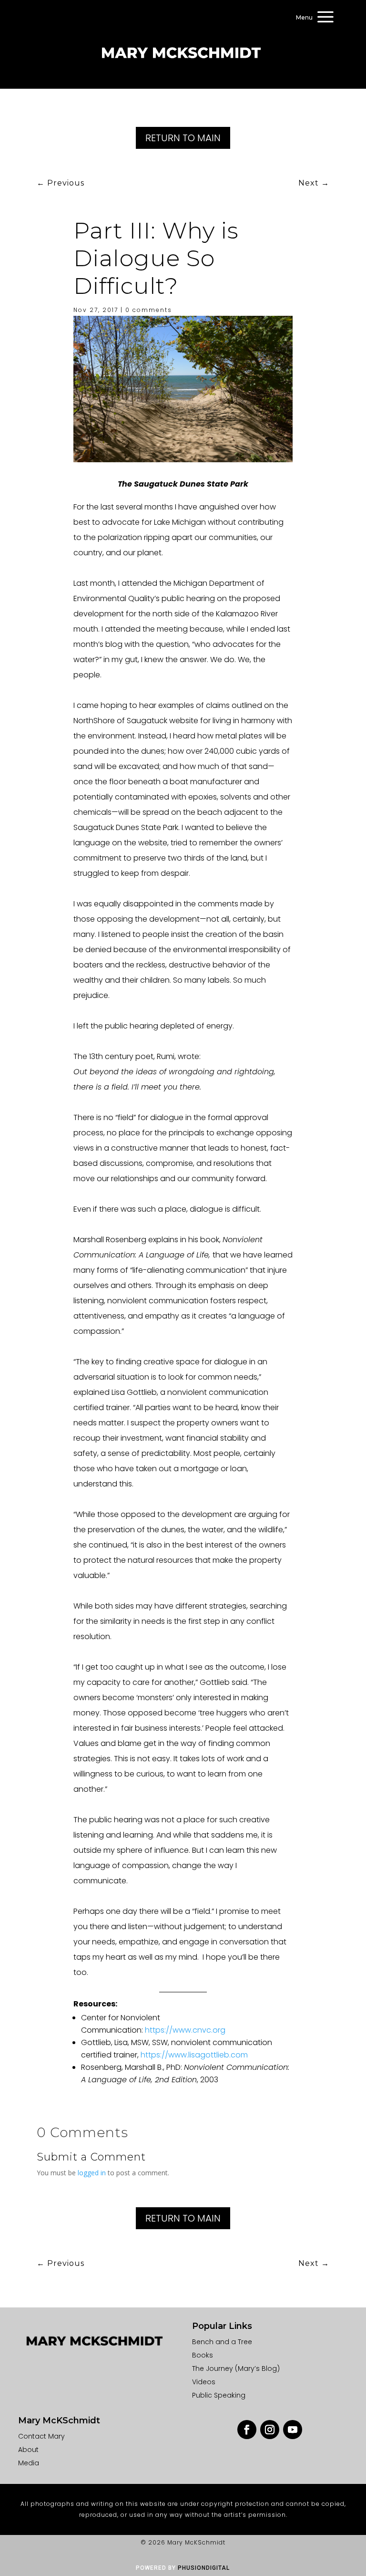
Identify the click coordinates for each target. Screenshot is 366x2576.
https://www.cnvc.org (185, 2030)
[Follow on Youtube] (293, 2430)
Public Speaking (219, 2395)
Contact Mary (41, 2436)
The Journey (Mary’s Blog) (236, 2368)
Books (203, 2355)
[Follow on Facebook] (247, 2430)
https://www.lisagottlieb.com (194, 2055)
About (28, 2450)
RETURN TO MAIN (183, 138)
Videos (204, 2382)
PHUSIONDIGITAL (204, 2568)
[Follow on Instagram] (270, 2430)
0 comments (149, 310)
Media (29, 2463)
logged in (92, 2173)
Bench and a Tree (222, 2342)
